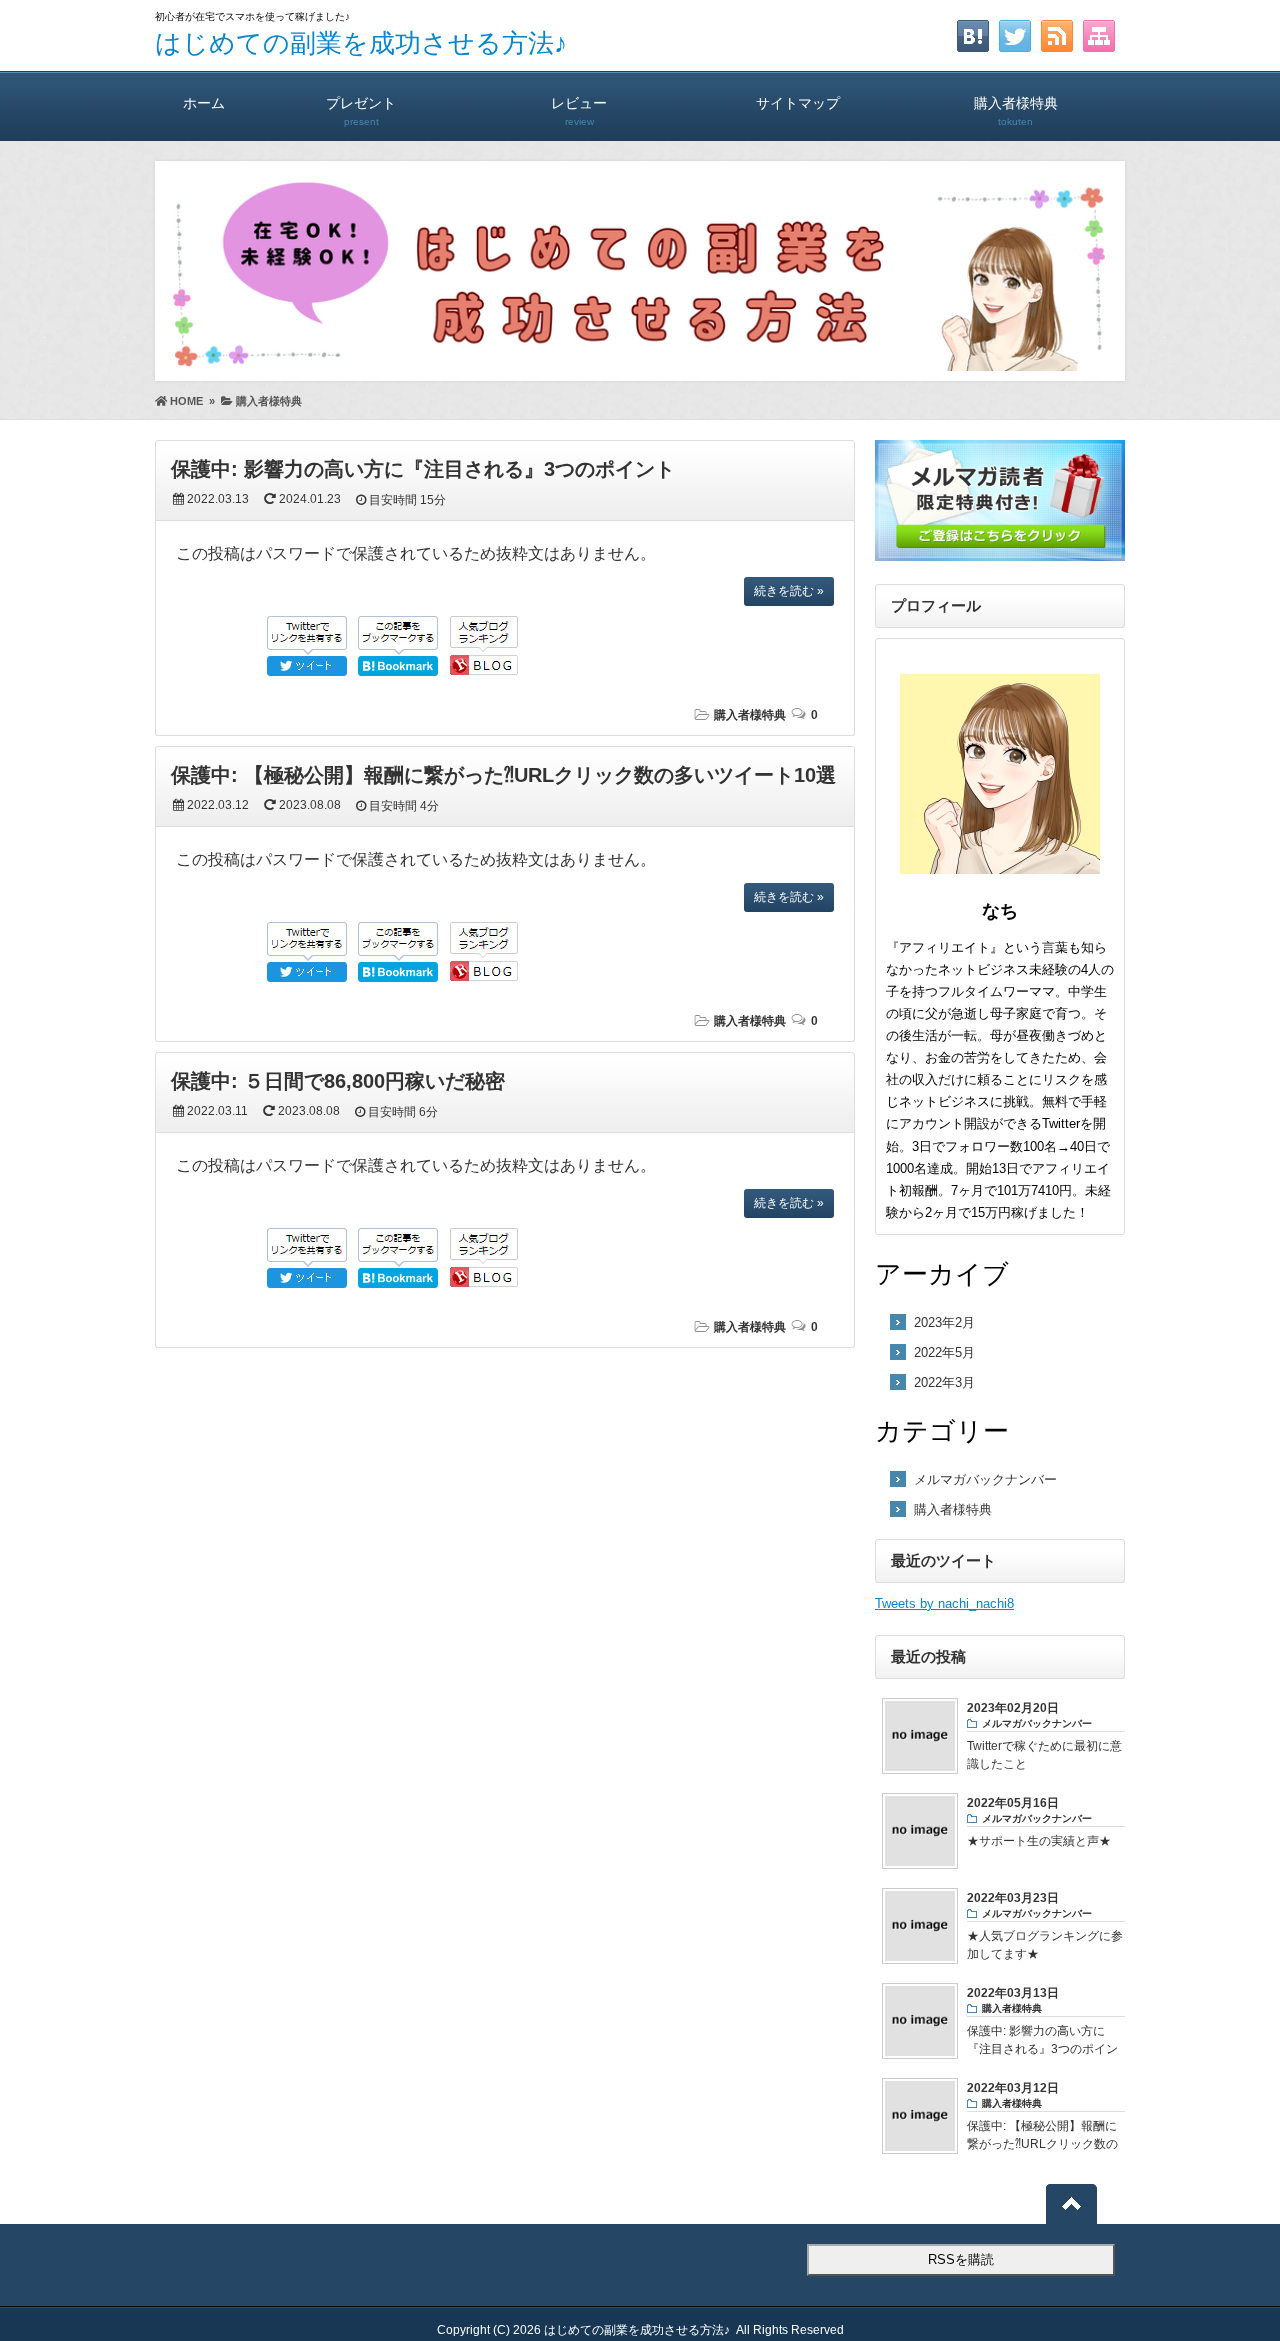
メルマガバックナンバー (985, 1479)
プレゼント (361, 111)
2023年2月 (944, 1322)
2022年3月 (944, 1382)
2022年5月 (944, 1352)
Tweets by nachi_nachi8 (944, 1603)
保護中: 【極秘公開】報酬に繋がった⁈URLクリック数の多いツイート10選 (503, 775)
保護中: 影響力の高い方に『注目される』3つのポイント (423, 469)
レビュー (579, 111)
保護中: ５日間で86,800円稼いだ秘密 (338, 1081)
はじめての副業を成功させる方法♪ (361, 43)
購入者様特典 (1016, 111)
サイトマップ (798, 103)
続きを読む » (789, 591)
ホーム (204, 103)
